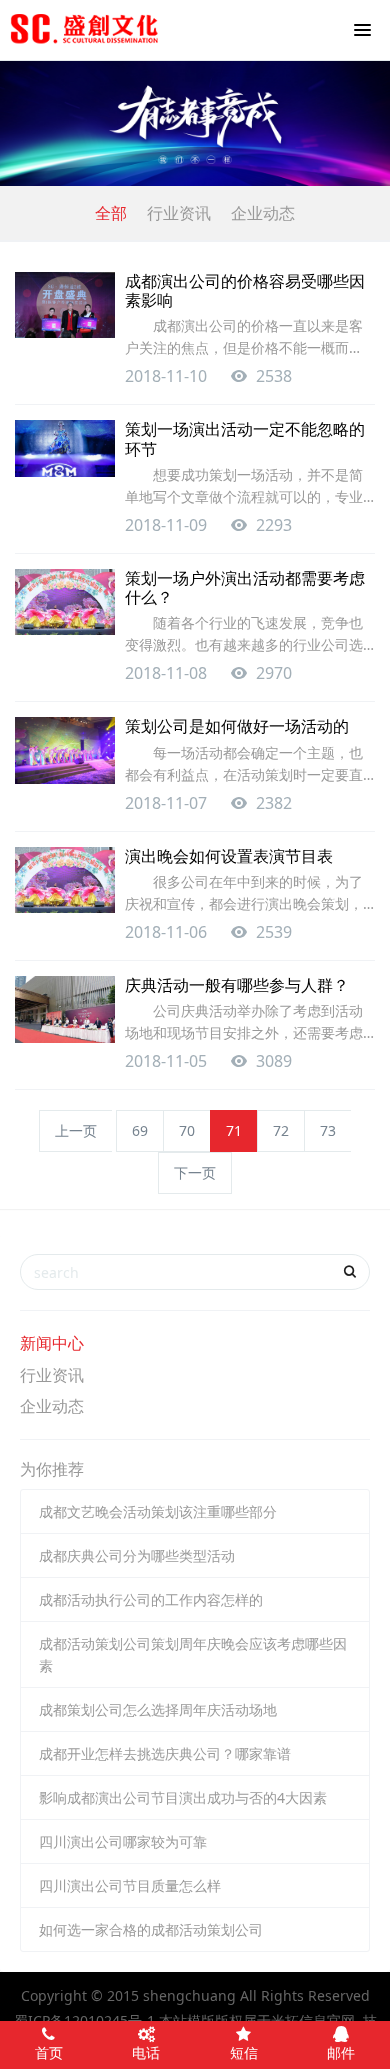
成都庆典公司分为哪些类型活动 (137, 1555)
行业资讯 (179, 213)
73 (328, 1130)
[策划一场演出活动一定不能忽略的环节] (65, 448)
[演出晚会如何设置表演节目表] (65, 880)
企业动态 (263, 213)
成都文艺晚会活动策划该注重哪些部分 (158, 1511)
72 (281, 1130)
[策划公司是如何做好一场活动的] (65, 750)
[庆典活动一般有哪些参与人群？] (65, 1009)
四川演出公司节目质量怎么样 (130, 1885)
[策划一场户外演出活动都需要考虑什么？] (65, 602)
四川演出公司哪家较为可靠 (123, 1841)
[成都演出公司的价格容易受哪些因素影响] (65, 305)
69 (140, 1130)
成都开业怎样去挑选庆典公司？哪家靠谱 (165, 1753)
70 (187, 1130)
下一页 (195, 1172)
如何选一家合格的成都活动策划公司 (151, 1929)
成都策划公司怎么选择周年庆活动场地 (158, 1709)
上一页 (76, 1130)
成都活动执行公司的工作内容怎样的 (151, 1599)
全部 (111, 213)
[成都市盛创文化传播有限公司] (85, 30)
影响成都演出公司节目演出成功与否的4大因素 (183, 1797)
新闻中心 (52, 1343)
